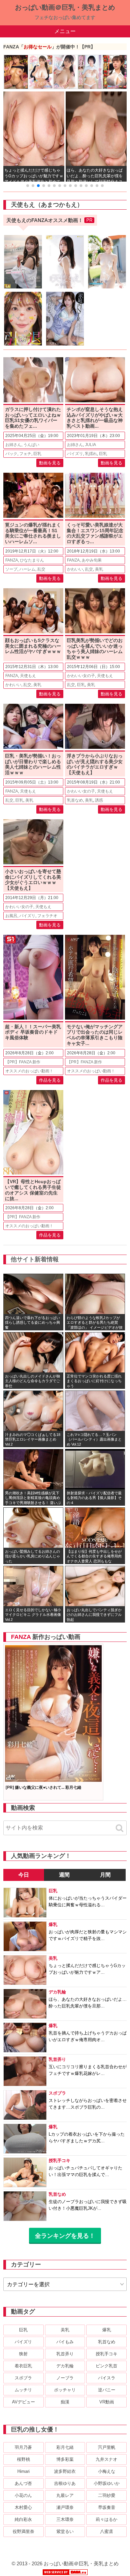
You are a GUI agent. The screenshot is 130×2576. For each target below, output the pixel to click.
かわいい (75, 569)
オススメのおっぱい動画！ (29, 1071)
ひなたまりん (32, 560)
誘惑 (99, 800)
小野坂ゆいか (107, 2483)
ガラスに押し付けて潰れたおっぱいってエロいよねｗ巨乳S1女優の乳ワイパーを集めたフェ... (33, 418)
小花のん (23, 2495)
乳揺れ (91, 454)
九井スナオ (106, 2459)
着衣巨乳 (23, 2366)
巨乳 (37, 454)
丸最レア (65, 2495)
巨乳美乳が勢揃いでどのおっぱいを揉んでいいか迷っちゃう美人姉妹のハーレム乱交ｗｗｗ (95, 649)
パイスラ (107, 2378)
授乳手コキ (106, 2354)
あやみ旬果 (92, 560)
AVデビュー (23, 2402)
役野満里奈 (23, 2531)
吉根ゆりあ (65, 2483)
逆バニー (107, 2390)
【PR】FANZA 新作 (23, 1062)
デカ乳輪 (65, 2366)
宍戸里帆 (107, 2447)
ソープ (11, 569)
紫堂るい (65, 2531)
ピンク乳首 (106, 2366)
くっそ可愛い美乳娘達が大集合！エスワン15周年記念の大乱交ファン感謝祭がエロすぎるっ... (95, 533)
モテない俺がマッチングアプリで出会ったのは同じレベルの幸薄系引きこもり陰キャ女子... (95, 1035)
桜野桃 (23, 2459)
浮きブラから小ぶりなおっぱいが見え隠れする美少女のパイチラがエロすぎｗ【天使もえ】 (95, 764)
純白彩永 (23, 2519)
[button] (28, 186)
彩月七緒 (65, 2447)
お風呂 (11, 916)
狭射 (23, 2354)
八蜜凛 (106, 2531)
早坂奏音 (107, 2507)
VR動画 (107, 2402)
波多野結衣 (65, 2471)
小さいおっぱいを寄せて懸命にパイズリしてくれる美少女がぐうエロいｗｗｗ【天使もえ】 (33, 880)
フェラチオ (47, 916)
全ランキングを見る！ (65, 2236)
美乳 (99, 569)
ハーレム (27, 569)
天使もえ (28, 676)
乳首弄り (65, 2354)
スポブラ (23, 2378)
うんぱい (31, 445)
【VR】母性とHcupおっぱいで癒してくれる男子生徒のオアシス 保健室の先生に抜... (33, 1190)
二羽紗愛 (107, 2495)
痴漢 (65, 2402)
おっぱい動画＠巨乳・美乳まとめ (65, 7)
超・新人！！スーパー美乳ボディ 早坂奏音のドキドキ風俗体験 (33, 1032)
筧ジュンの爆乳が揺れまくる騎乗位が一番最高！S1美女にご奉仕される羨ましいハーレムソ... (33, 533)
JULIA (90, 445)
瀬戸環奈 (65, 2507)
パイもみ (65, 2342)
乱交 (41, 569)
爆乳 (107, 2330)
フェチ (25, 454)
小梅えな (107, 2471)
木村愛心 (23, 2507)
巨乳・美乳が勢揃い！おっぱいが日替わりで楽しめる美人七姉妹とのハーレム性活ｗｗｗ (33, 764)
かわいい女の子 (81, 676)
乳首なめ (75, 800)
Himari (23, 2471)
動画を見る (50, 463)
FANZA (12, 560)
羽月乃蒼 (23, 2447)
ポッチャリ (65, 2390)
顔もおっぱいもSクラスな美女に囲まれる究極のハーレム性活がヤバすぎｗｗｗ (33, 646)
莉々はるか (106, 2519)
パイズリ (75, 454)
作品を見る (50, 1080)
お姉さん (13, 445)
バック (11, 454)
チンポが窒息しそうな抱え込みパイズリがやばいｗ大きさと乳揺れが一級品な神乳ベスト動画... (95, 418)
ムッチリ (23, 2390)
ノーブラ (65, 2378)
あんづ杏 (23, 2483)
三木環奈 (65, 2519)
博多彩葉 (65, 2459)
